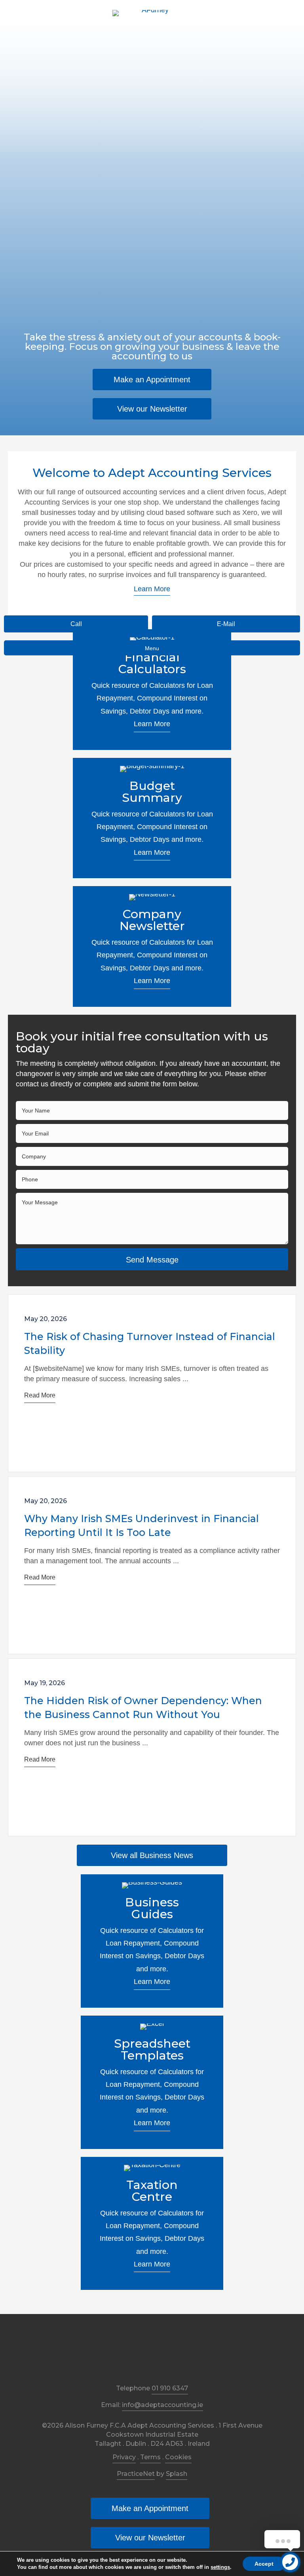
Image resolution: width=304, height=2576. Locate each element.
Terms (150, 2457)
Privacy (124, 2457)
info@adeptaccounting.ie (162, 2405)
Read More (40, 1395)
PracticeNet (136, 2474)
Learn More (152, 724)
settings (220, 2567)
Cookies (178, 2457)
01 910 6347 (170, 2388)
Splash (177, 2474)
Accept (264, 2564)
